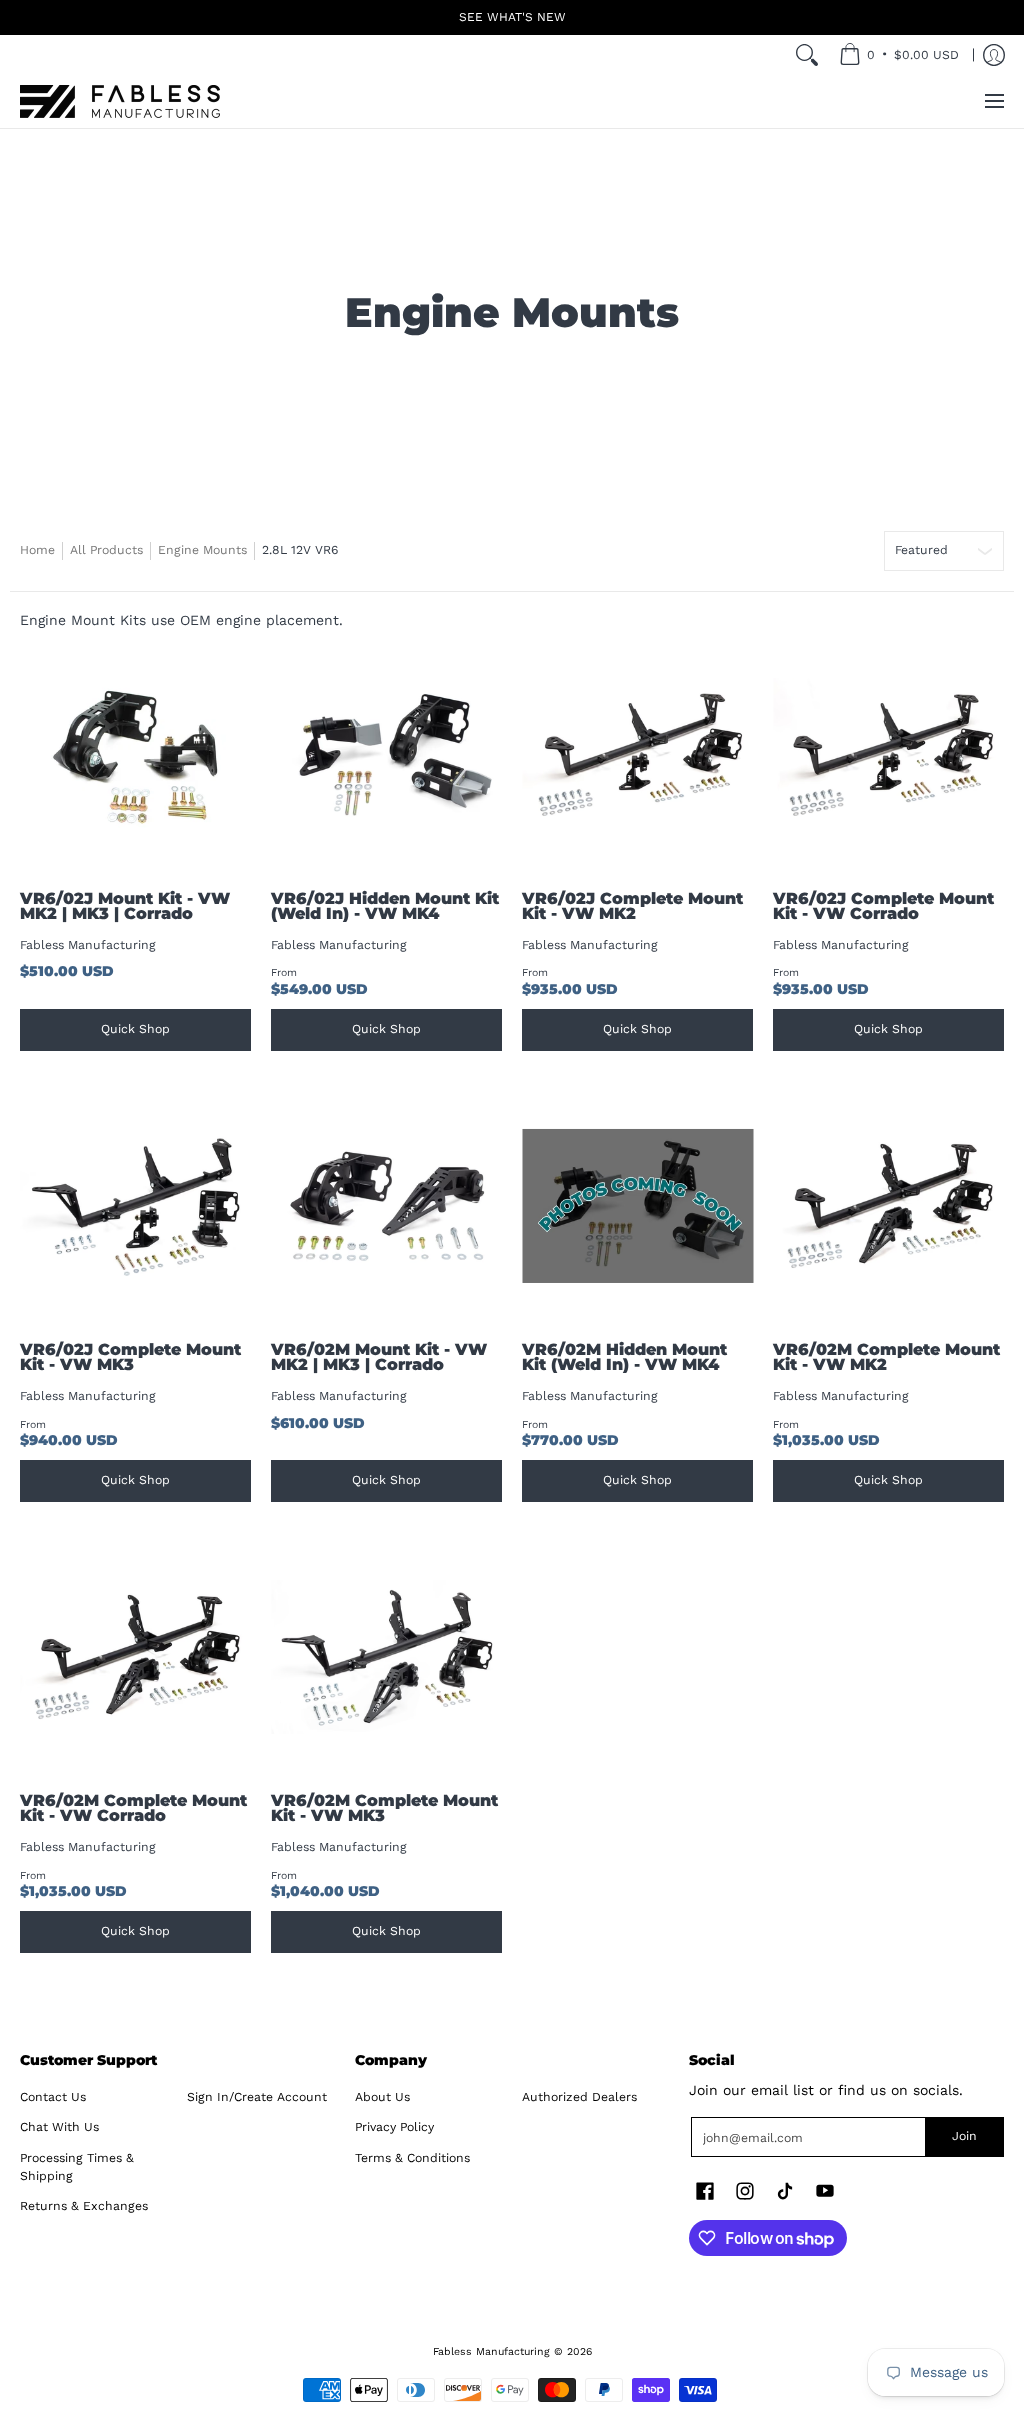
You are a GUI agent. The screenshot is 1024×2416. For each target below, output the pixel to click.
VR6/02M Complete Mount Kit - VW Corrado (133, 1808)
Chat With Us (59, 2127)
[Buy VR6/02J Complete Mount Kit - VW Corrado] (888, 755)
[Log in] (994, 55)
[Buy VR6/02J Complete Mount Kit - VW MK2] (637, 755)
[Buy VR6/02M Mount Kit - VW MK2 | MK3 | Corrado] (386, 1206)
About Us (382, 2097)
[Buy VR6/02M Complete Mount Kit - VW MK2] (888, 1206)
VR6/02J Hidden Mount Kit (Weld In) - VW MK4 (385, 906)
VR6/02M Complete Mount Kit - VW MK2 (886, 1357)
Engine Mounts (202, 550)
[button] (705, 2190)
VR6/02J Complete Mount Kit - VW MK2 (632, 906)
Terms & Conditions (412, 2158)
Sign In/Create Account (257, 2097)
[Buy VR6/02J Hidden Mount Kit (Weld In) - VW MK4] (386, 755)
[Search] (807, 55)
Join (964, 2136)
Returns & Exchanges (84, 2206)
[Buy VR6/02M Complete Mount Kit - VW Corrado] (135, 1657)
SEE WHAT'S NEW (512, 17)
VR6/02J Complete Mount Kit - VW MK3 (130, 1357)
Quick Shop (135, 1029)
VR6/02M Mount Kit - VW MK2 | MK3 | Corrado (379, 1357)
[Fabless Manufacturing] (120, 101)
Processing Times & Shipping (77, 2167)
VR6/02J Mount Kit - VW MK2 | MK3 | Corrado (125, 906)
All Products (106, 550)
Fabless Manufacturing (88, 945)
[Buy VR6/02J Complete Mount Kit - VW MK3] (135, 1206)
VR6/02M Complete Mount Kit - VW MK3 (384, 1808)
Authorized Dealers (579, 2097)
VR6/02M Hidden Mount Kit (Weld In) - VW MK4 (624, 1357)
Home (37, 550)
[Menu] (993, 101)
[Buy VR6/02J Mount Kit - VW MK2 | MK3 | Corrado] (135, 755)
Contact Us (53, 2097)
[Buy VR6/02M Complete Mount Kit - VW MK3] (386, 1657)
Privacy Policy (394, 2127)
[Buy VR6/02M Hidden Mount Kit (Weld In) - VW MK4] (637, 1206)
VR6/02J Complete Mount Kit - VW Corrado (883, 906)
